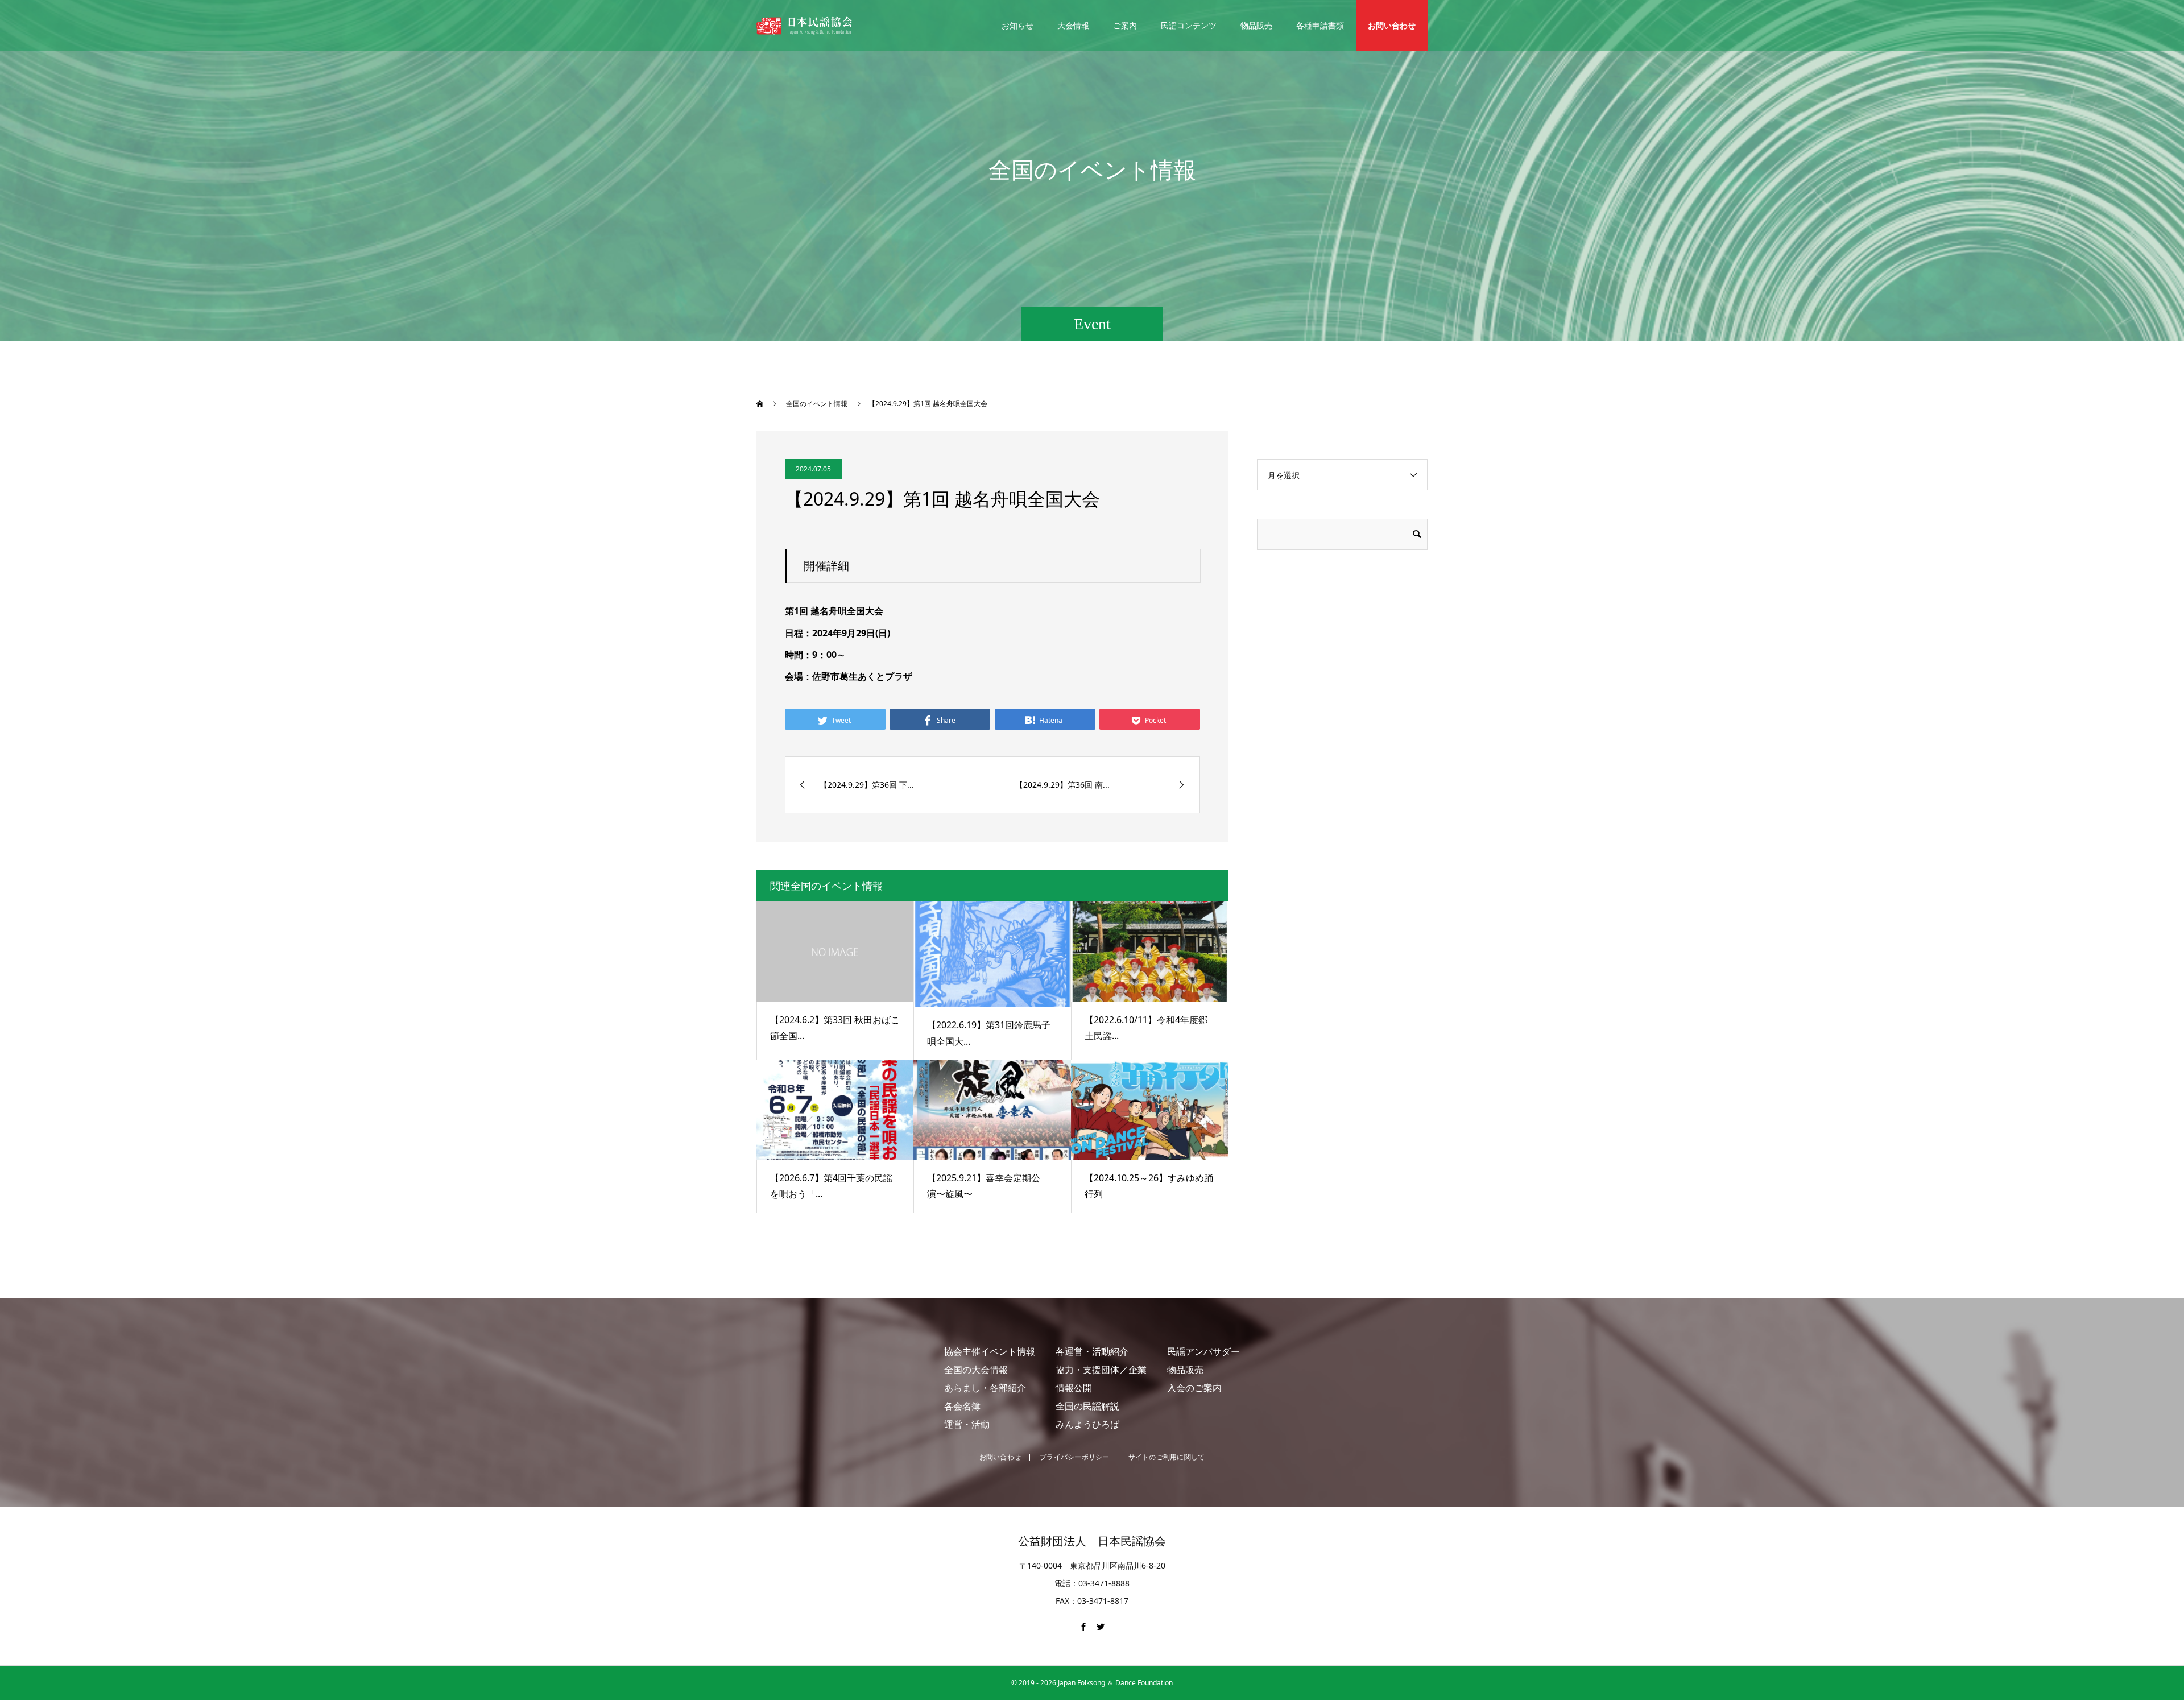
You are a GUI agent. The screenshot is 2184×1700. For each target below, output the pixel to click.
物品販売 (1256, 25)
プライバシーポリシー (1074, 1457)
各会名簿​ (962, 1406)
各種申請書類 (1320, 25)
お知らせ (1017, 25)
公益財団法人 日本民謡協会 (1092, 1541)
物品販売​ (1185, 1370)
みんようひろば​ (1087, 1424)
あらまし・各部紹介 (985, 1388)
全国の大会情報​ (976, 1370)
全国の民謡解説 (1087, 1406)
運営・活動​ (967, 1424)
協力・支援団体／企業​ (1101, 1370)
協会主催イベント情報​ (990, 1351)
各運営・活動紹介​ (1092, 1351)
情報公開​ (1074, 1388)
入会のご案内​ (1194, 1388)
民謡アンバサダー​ (1203, 1351)
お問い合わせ (1392, 25)
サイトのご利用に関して (1167, 1457)
